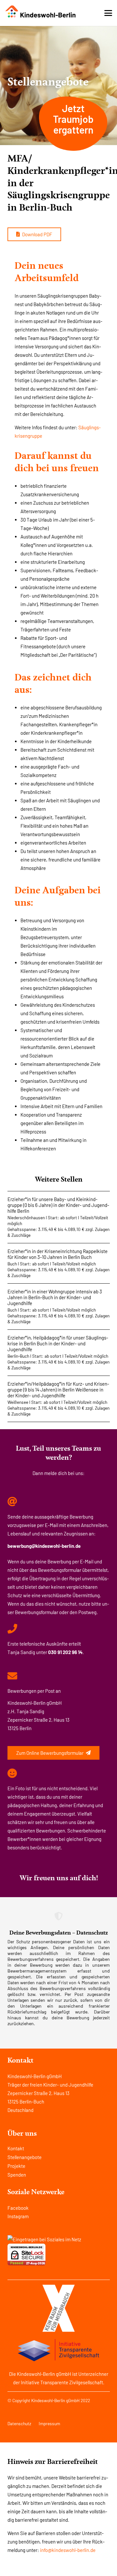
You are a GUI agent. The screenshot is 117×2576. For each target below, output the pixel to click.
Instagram (18, 2216)
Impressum (49, 2423)
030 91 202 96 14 (65, 1652)
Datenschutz (19, 2423)
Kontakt (16, 2148)
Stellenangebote (25, 2157)
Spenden (17, 2175)
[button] (108, 13)
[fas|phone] (12, 1629)
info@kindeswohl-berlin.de (68, 2550)
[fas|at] (12, 1502)
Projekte (16, 2166)
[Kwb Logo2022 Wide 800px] (41, 12)
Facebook (18, 2208)
